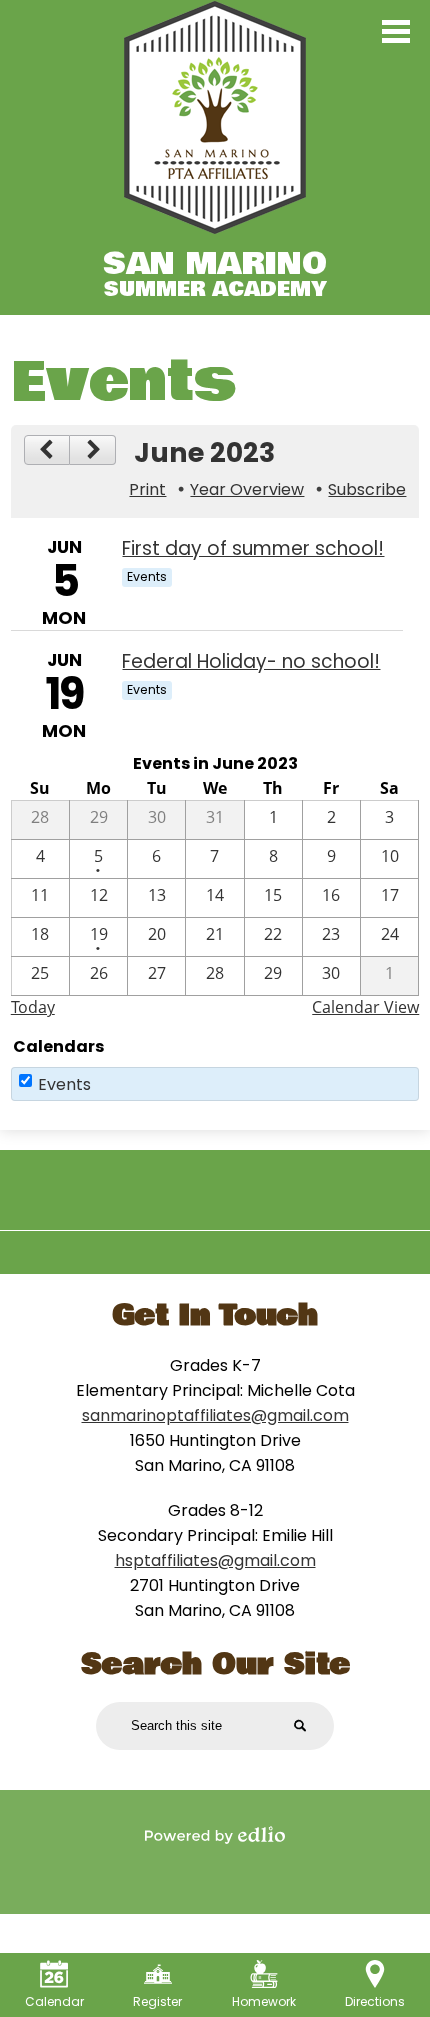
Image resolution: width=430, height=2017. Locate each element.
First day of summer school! (253, 548)
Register (157, 2001)
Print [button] (147, 489)
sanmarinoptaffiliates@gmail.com (215, 1415)
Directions (375, 2001)
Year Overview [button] (247, 489)
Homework (264, 2001)
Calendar (54, 2001)
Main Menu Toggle (396, 31)
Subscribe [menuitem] (367, 489)
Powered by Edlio (215, 1835)
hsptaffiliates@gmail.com (215, 1560)
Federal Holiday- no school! (251, 661)
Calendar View (365, 1007)
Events (64, 1084)
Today (33, 1007)
